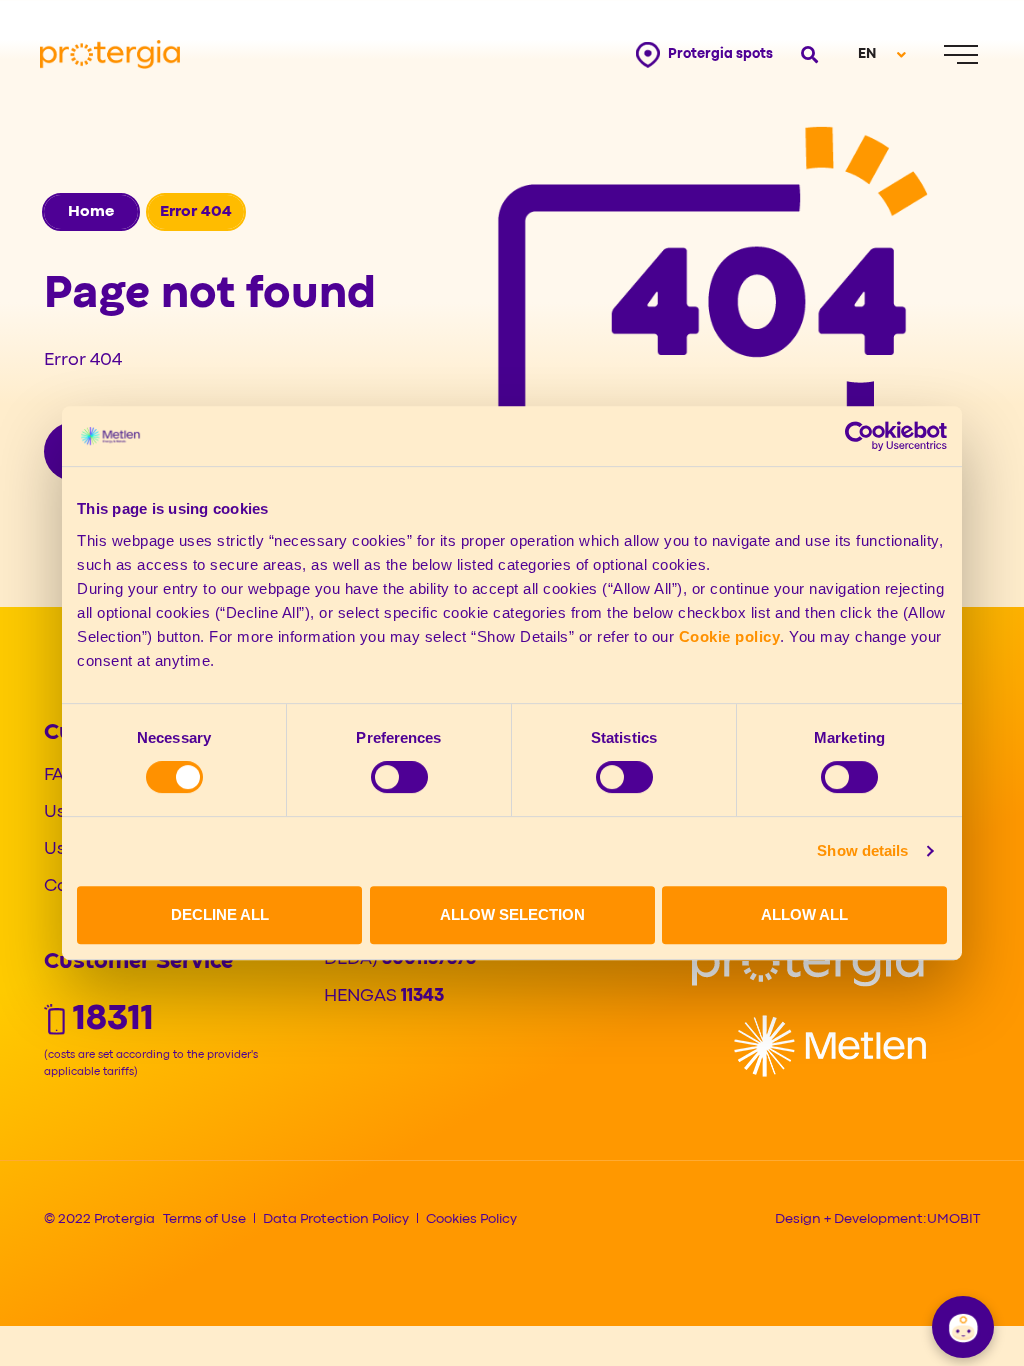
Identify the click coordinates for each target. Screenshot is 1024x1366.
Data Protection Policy (336, 1219)
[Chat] (963, 1327)
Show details (862, 850)
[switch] (399, 777)
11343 (422, 996)
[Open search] (807, 54)
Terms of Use (204, 1219)
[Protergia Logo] (110, 54)
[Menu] (961, 54)
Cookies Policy (471, 1219)
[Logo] (808, 963)
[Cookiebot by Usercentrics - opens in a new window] (859, 436)
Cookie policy (730, 636)
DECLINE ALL (220, 914)
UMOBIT (953, 1219)
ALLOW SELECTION (512, 914)
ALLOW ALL (804, 914)
